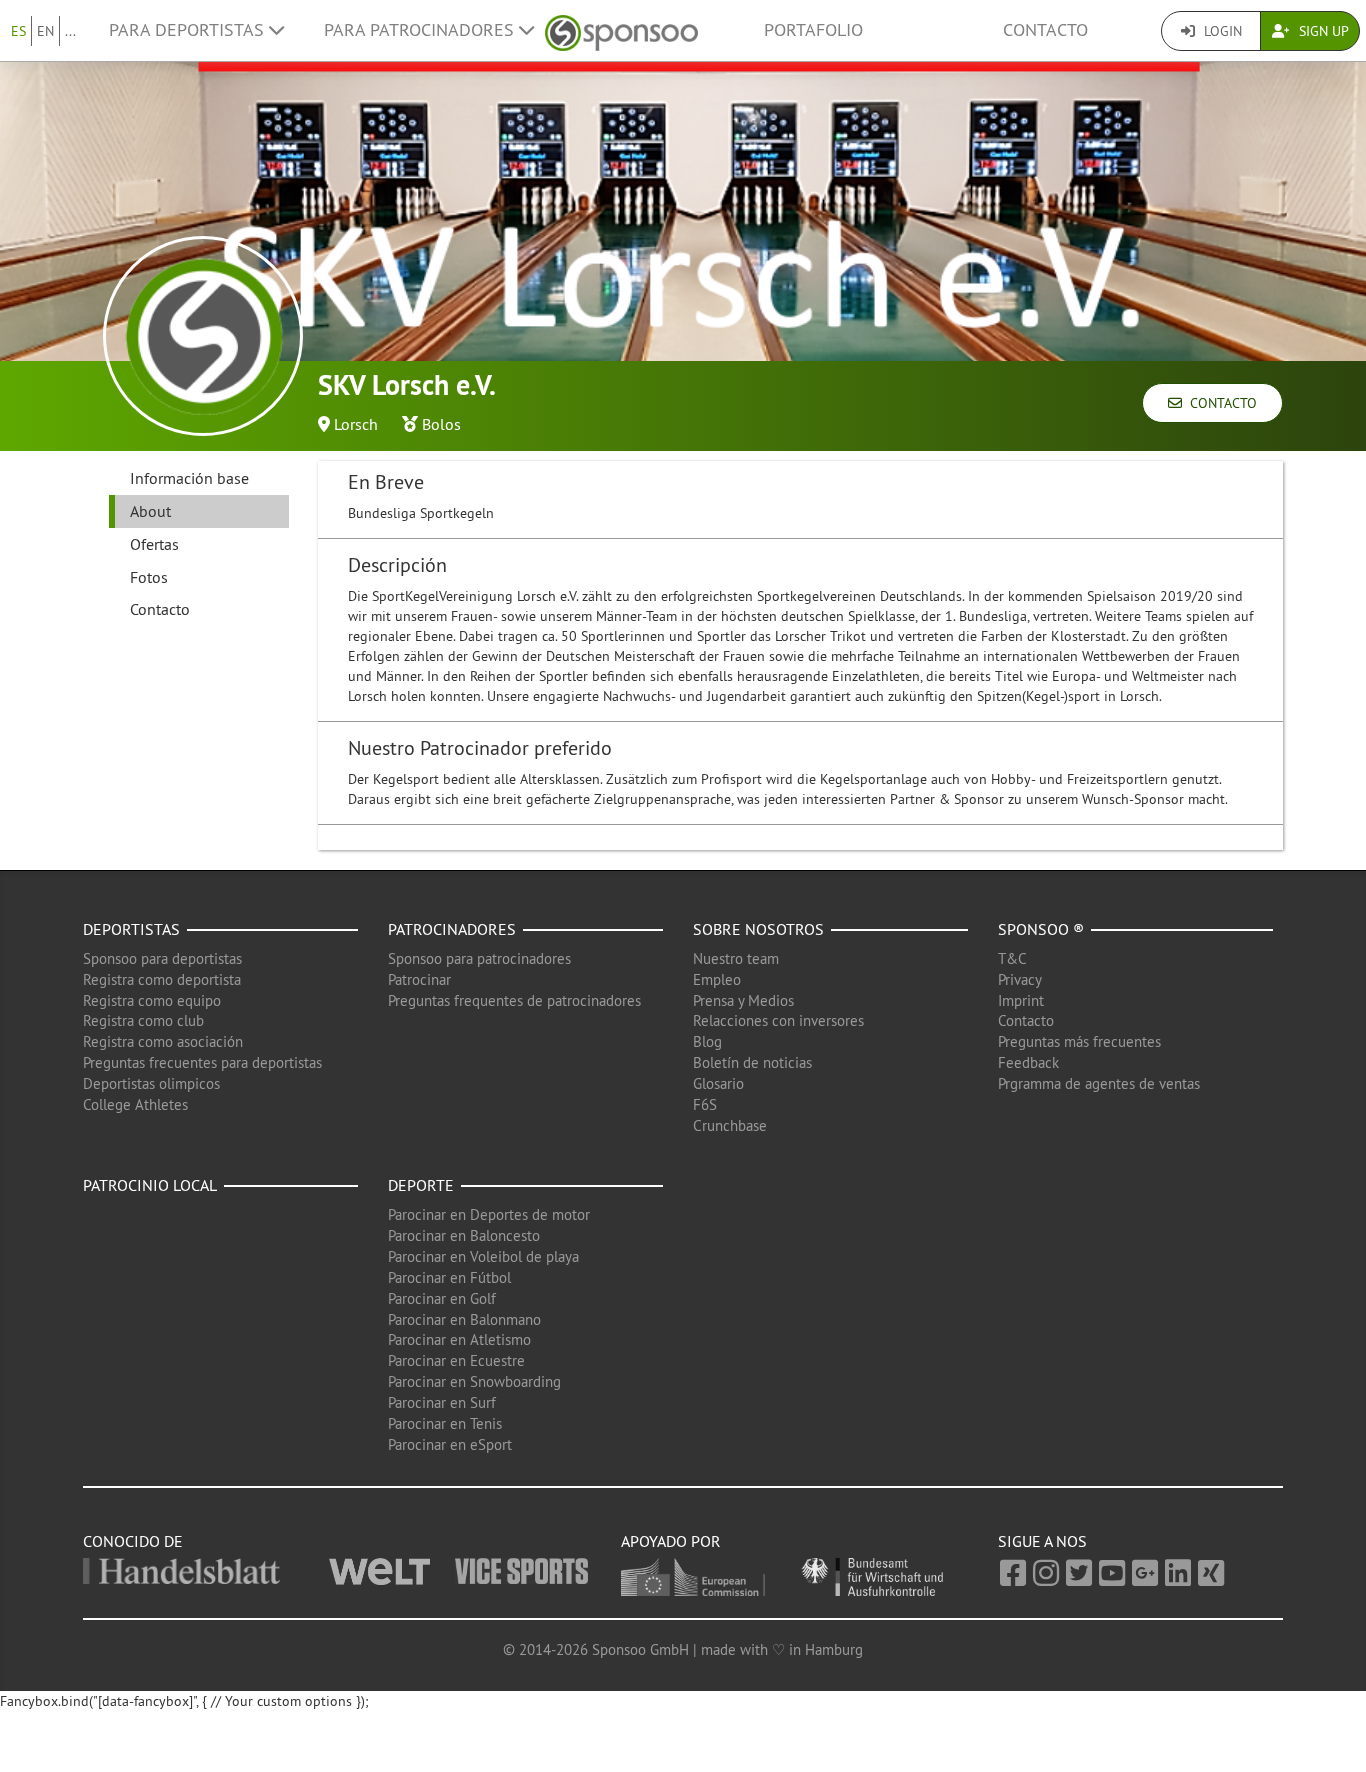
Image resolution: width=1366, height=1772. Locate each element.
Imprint (1021, 1000)
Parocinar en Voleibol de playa (483, 1256)
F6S (705, 1104)
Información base (189, 478)
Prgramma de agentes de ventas (1099, 1083)
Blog (707, 1041)
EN (45, 31)
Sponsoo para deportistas (162, 958)
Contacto (1045, 30)
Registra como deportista (162, 979)
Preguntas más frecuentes (1079, 1041)
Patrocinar (419, 979)
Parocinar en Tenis (445, 1423)
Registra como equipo (152, 1000)
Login (1221, 31)
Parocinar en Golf (442, 1298)
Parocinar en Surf (442, 1402)
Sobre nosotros (758, 929)
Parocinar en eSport (450, 1444)
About (150, 511)
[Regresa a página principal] (621, 30)
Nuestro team (736, 958)
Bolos (441, 424)
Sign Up (1322, 31)
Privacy (1020, 979)
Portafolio (813, 30)
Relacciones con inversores (778, 1020)
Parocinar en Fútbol (449, 1277)
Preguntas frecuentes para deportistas (202, 1062)
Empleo (717, 979)
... (70, 31)
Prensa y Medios (743, 1000)
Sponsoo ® (1041, 929)
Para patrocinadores (421, 30)
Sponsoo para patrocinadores (479, 958)
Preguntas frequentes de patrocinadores (514, 1000)
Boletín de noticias (752, 1062)
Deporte (421, 1185)
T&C (1012, 958)
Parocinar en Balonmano (464, 1319)
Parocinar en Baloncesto (464, 1235)
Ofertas (154, 544)
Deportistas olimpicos (151, 1083)
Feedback (1028, 1062)
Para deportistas (189, 30)
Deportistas (131, 929)
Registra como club (143, 1020)
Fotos (149, 577)
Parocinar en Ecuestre (456, 1360)
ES (18, 31)
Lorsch (356, 424)
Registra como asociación (163, 1041)
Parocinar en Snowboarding (474, 1381)
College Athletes (135, 1104)
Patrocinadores (452, 929)
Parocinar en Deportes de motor (489, 1214)
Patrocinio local (150, 1185)
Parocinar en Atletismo (459, 1339)
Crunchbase (730, 1125)
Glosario (718, 1083)
